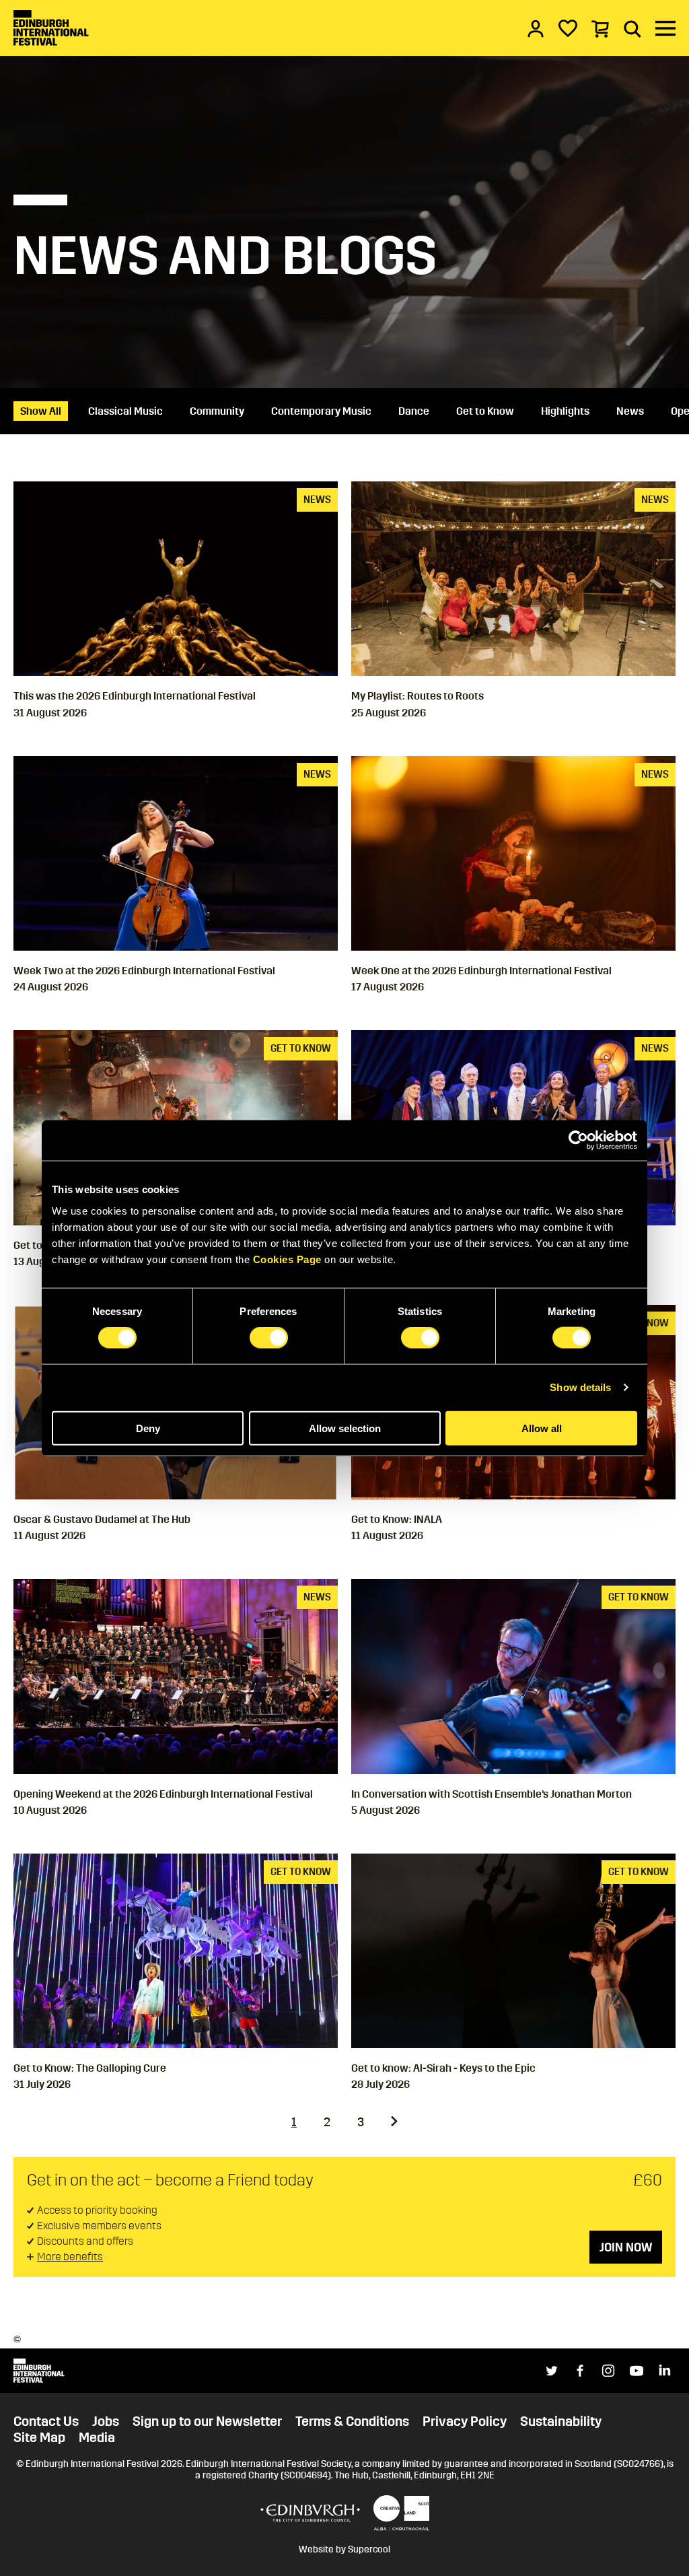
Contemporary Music (321, 411)
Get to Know (485, 411)
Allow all (542, 1428)
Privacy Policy (465, 2421)
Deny (148, 1428)
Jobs (106, 2421)
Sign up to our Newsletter (207, 2421)
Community (217, 411)
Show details (580, 1387)
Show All (41, 411)
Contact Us (46, 2421)
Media (97, 2437)
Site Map (39, 2437)
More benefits (70, 2257)
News (630, 411)
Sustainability (561, 2421)
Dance (414, 411)
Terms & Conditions (352, 2421)
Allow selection (345, 1428)
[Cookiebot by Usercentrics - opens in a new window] (578, 1141)
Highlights (565, 411)
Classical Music (125, 411)
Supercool (369, 2549)
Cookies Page (287, 1259)
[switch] (269, 1338)
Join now (626, 2247)
